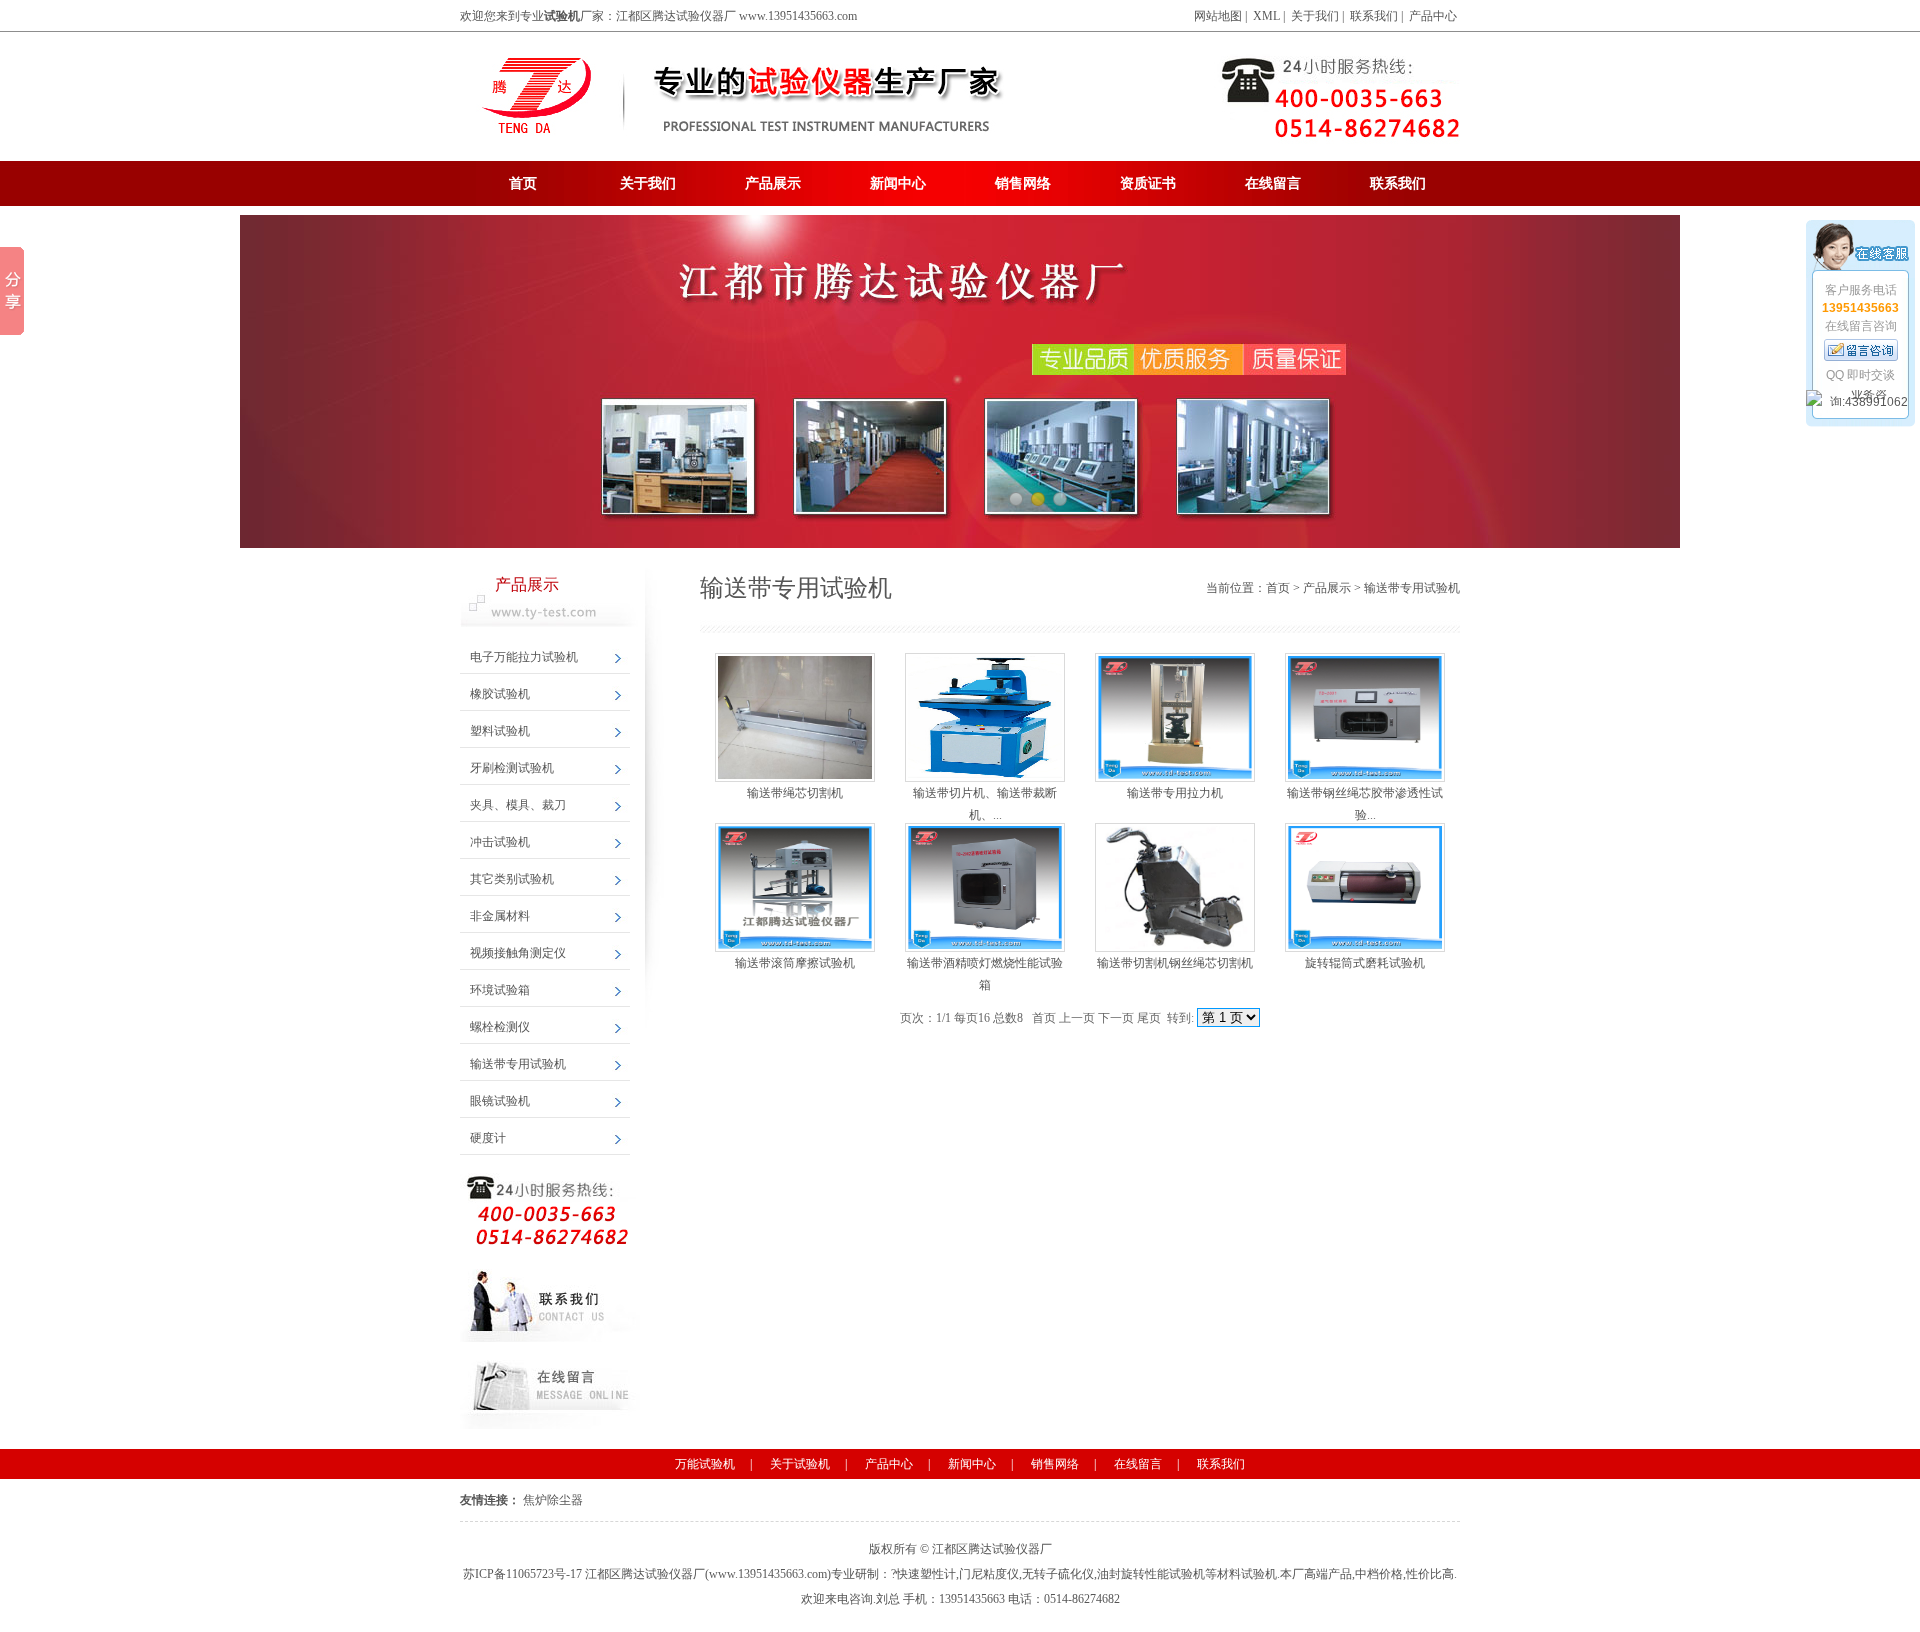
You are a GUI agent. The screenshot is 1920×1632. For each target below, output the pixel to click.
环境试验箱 (500, 990)
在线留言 (1273, 183)
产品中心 (1433, 16)
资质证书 (1148, 183)
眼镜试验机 (500, 1101)
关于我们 (1315, 16)
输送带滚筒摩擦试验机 (795, 963)
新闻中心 (898, 183)
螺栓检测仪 (500, 1027)
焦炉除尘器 (553, 1500)
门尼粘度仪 (989, 1574)
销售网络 (1023, 183)
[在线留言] (1861, 350)
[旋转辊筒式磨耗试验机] (1365, 885)
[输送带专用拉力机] (1175, 715)
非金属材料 (500, 916)
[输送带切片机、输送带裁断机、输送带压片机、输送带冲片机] (985, 715)
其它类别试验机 (512, 879)
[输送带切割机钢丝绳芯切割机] (1175, 885)
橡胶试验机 (500, 694)
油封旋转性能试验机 (1151, 1574)
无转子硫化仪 (1058, 1574)
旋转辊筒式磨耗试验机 (1365, 963)
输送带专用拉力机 (1175, 793)
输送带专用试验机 (518, 1064)
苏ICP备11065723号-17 (522, 1574)
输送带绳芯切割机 (795, 793)
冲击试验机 (500, 842)
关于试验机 (800, 1464)
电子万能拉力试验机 (524, 657)
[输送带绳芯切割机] (795, 715)
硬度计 (488, 1138)
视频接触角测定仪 (518, 953)
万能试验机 (705, 1464)
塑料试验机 (500, 731)
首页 (523, 183)
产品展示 (773, 183)
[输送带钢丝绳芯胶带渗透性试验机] (1365, 715)
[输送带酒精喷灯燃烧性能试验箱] (985, 885)
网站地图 (1218, 16)
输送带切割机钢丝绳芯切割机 (1175, 963)
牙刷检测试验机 (512, 768)
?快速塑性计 (923, 1574)
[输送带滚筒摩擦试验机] (795, 885)
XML (1266, 16)
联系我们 (1374, 16)
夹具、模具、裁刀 (518, 805)
